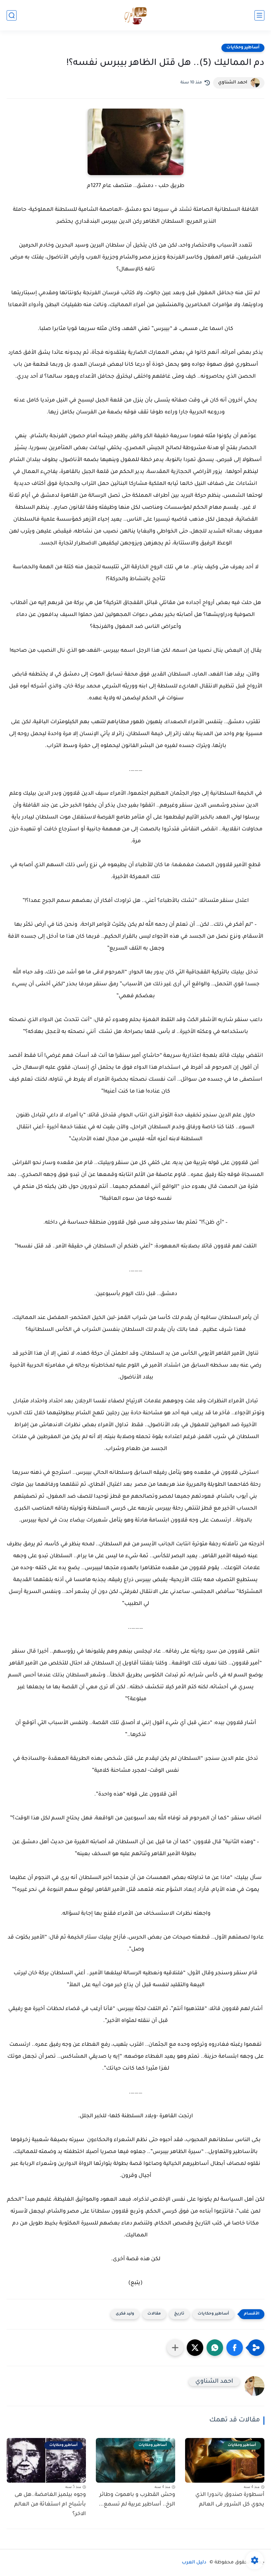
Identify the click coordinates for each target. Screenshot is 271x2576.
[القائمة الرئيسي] (259, 15)
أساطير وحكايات (243, 48)
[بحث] (12, 15)
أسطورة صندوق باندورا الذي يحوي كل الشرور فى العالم (230, 2500)
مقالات (154, 2314)
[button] (235, 2348)
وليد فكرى (125, 2314)
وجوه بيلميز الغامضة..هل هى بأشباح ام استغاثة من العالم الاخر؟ (50, 2505)
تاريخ (179, 2314)
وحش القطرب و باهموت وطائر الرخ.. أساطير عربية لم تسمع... (137, 2500)
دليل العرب (194, 2563)
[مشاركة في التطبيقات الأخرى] (175, 2348)
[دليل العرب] (136, 15)
